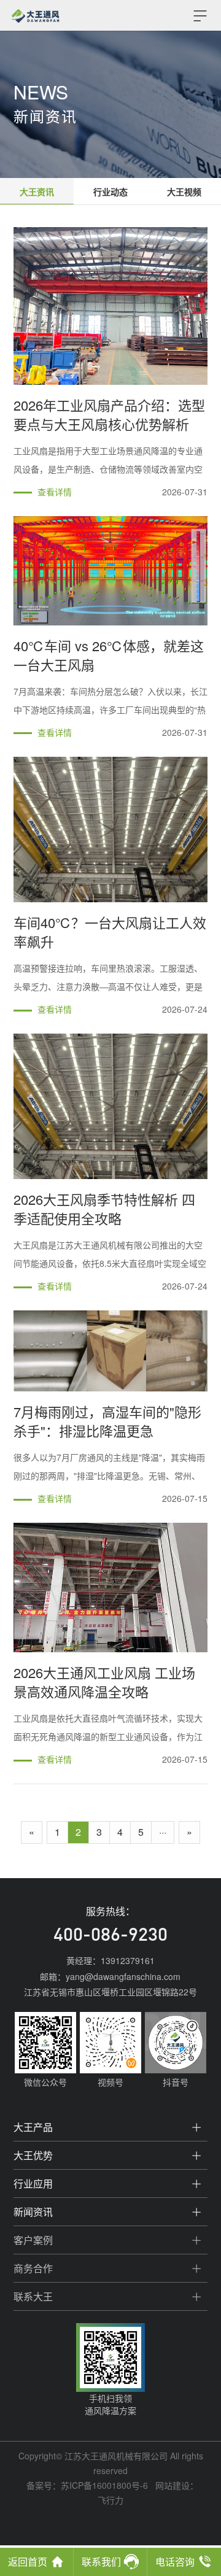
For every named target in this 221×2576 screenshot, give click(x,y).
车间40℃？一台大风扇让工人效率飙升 (110, 932)
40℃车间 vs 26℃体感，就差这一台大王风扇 (109, 655)
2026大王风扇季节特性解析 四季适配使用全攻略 (104, 1209)
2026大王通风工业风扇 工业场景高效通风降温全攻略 (104, 1682)
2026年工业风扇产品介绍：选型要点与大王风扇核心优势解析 (109, 414)
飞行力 (110, 2500)
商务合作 (33, 2268)
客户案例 (33, 2240)
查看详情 (55, 492)
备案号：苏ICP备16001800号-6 (87, 2485)
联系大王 (33, 2296)
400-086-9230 (110, 1936)
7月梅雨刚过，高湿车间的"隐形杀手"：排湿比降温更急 (107, 1421)
